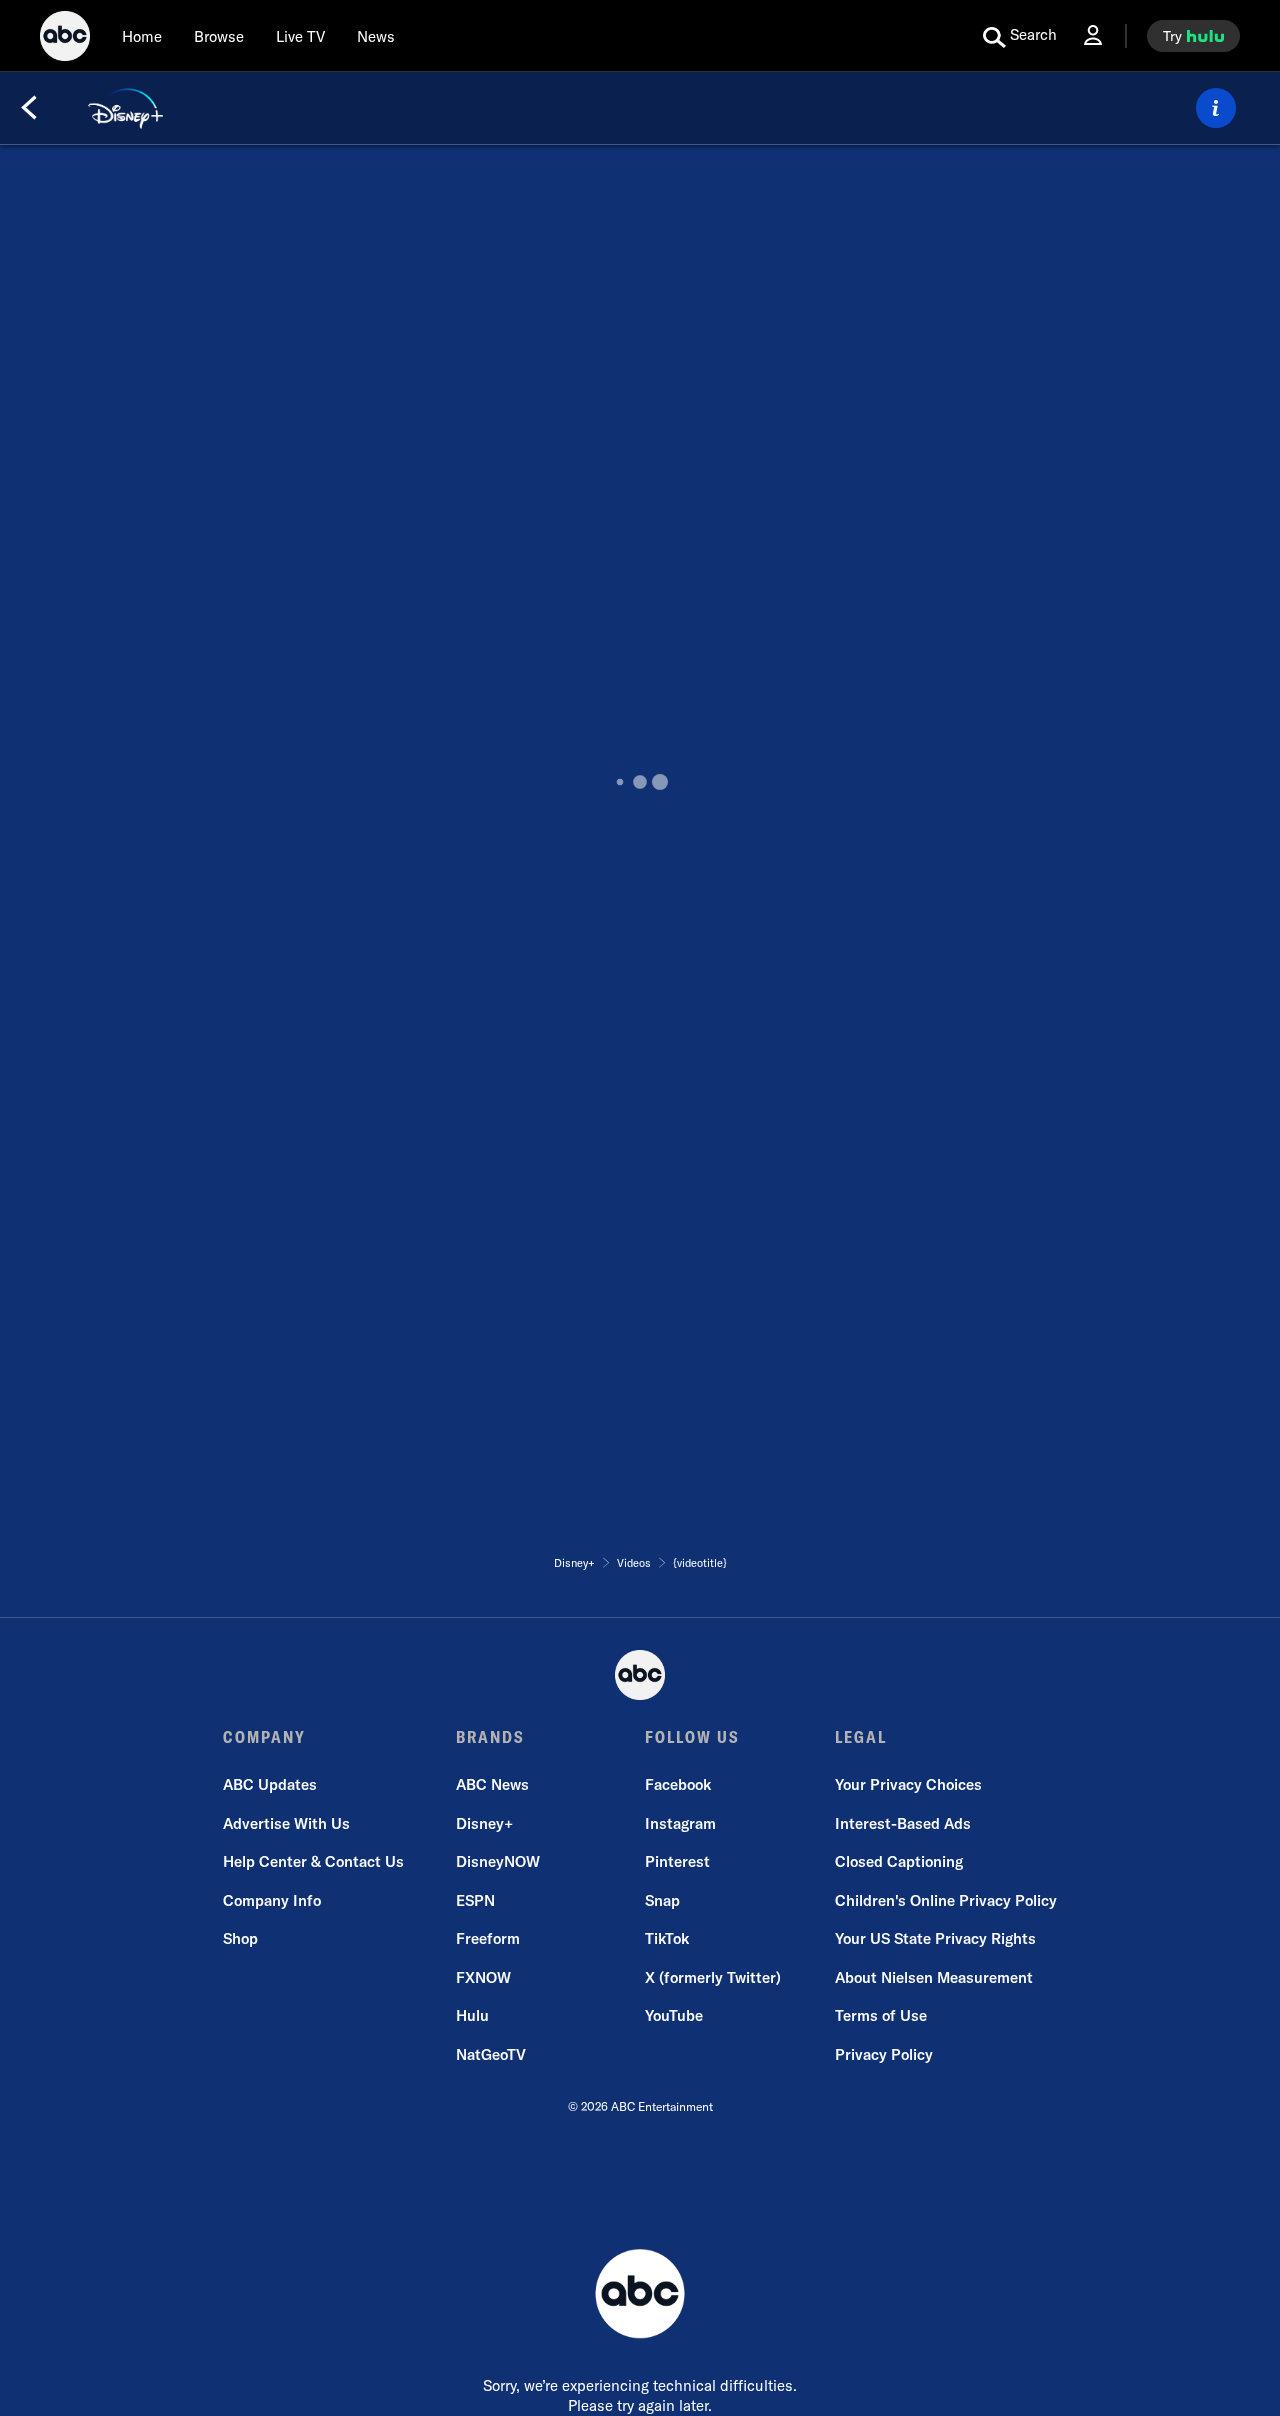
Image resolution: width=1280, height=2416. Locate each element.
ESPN (475, 1900)
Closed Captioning (899, 1861)
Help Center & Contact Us (313, 1861)
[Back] (29, 108)
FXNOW (483, 1977)
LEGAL (861, 1737)
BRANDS (490, 1737)
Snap (662, 1900)
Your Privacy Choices (908, 1784)
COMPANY (264, 1737)
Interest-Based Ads (903, 1823)
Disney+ (484, 1823)
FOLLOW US (692, 1737)
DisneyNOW (498, 1861)
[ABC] (65, 39)
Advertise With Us (286, 1823)
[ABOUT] (1216, 108)
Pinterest (677, 1861)
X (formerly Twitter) (713, 1977)
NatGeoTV (491, 2054)
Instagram (680, 1823)
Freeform (488, 1938)
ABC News (492, 1784)
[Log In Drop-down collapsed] (1093, 35)
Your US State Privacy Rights (935, 1938)
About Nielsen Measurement (934, 1977)
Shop (240, 1938)
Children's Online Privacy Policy (946, 1900)
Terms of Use (881, 2015)
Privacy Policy (884, 2054)
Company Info (272, 1900)
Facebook (678, 1784)
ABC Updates (270, 1784)
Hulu (472, 2015)
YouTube (674, 2015)
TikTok (667, 1938)
